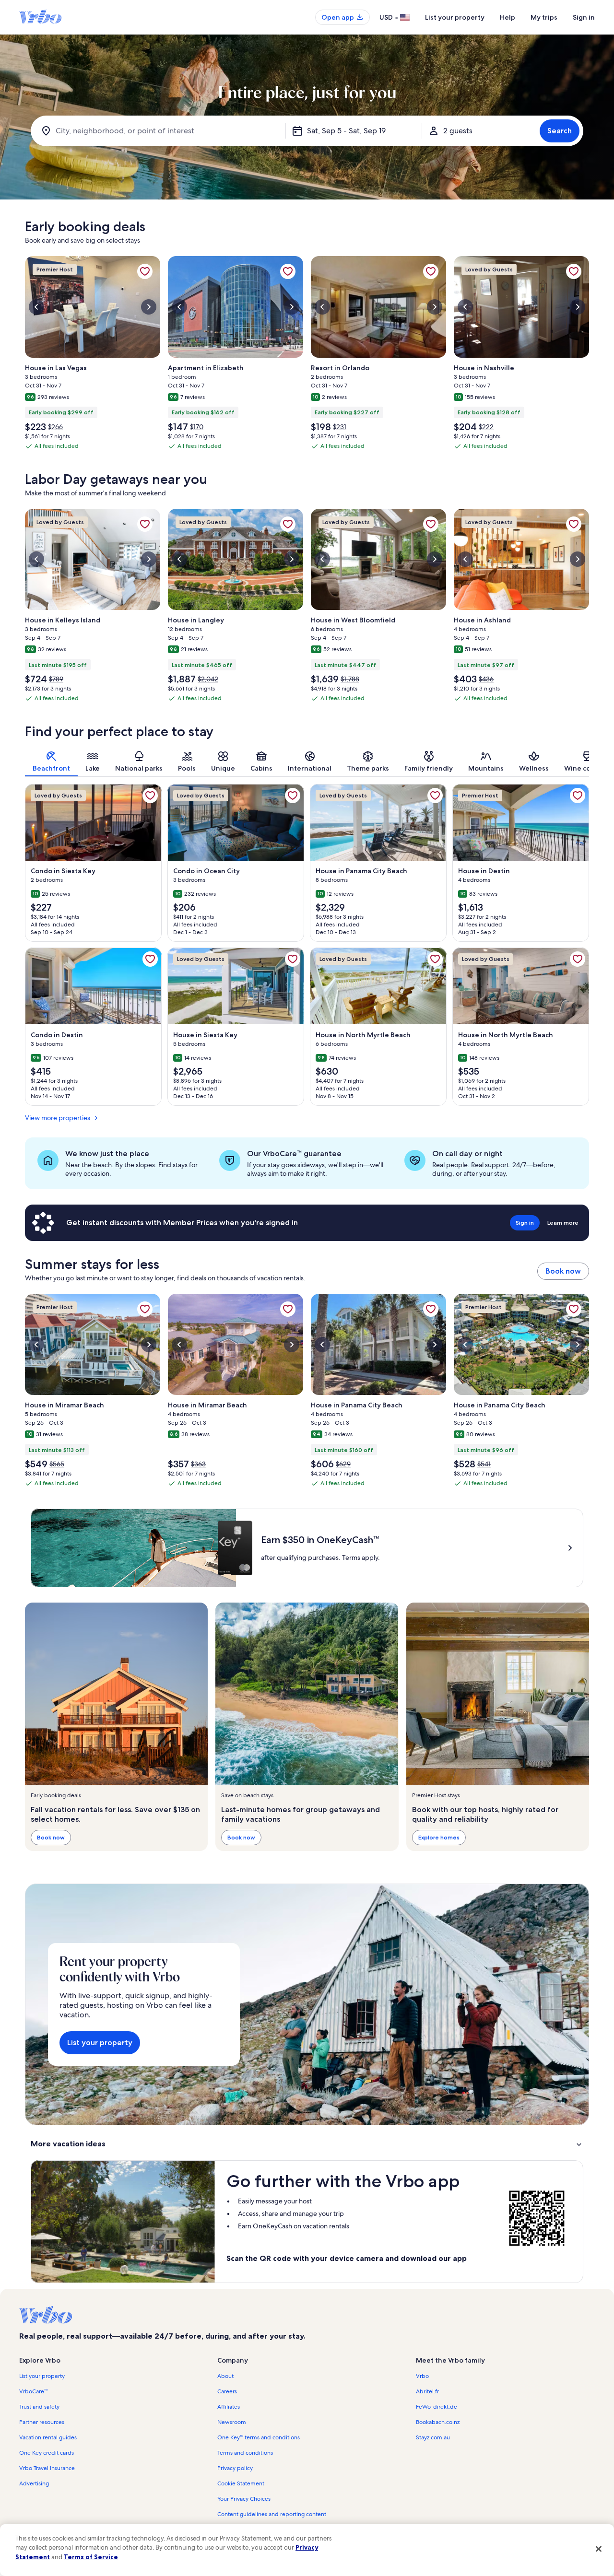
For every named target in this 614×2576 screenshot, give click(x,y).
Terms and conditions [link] (245, 2453)
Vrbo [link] (422, 2376)
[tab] (51, 761)
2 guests (458, 131)
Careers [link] (227, 2391)
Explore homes (439, 1837)
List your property (455, 17)
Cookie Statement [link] (241, 2483)
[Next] (589, 761)
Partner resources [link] (42, 2422)
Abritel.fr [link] (427, 2391)
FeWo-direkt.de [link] (437, 2407)
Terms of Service (91, 2557)
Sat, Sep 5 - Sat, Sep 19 (346, 131)
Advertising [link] (34, 2483)
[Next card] (589, 356)
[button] (307, 2144)
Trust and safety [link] (39, 2407)
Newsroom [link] (232, 2422)
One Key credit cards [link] (47, 2453)
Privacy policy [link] (235, 2468)
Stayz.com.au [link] (433, 2437)
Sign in (584, 17)
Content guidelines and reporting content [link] (272, 2514)
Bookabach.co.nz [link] (438, 2422)
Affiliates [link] (229, 2407)
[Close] (599, 2549)
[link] (145, 271)
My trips (544, 17)
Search (560, 131)
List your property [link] (42, 2376)
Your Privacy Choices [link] (244, 2499)
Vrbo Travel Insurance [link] (47, 2468)
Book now (563, 1271)
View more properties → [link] (61, 1118)
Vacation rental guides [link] (48, 2437)
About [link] (225, 2376)
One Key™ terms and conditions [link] (259, 2437)
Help (508, 17)
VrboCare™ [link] (33, 2391)
